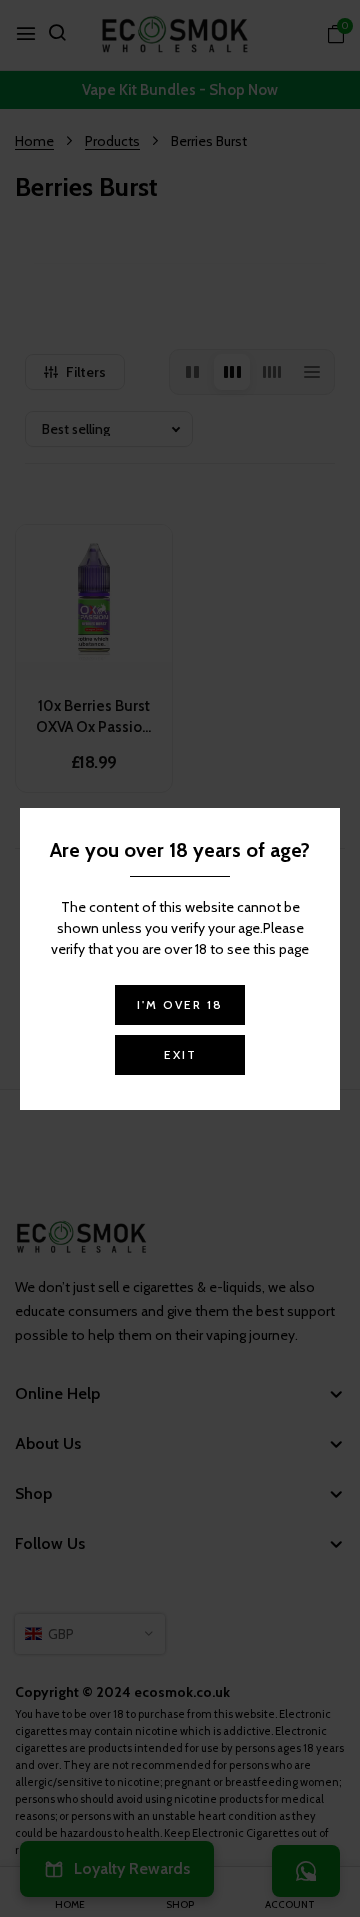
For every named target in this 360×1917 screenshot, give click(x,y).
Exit (180, 1054)
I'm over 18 (180, 1004)
